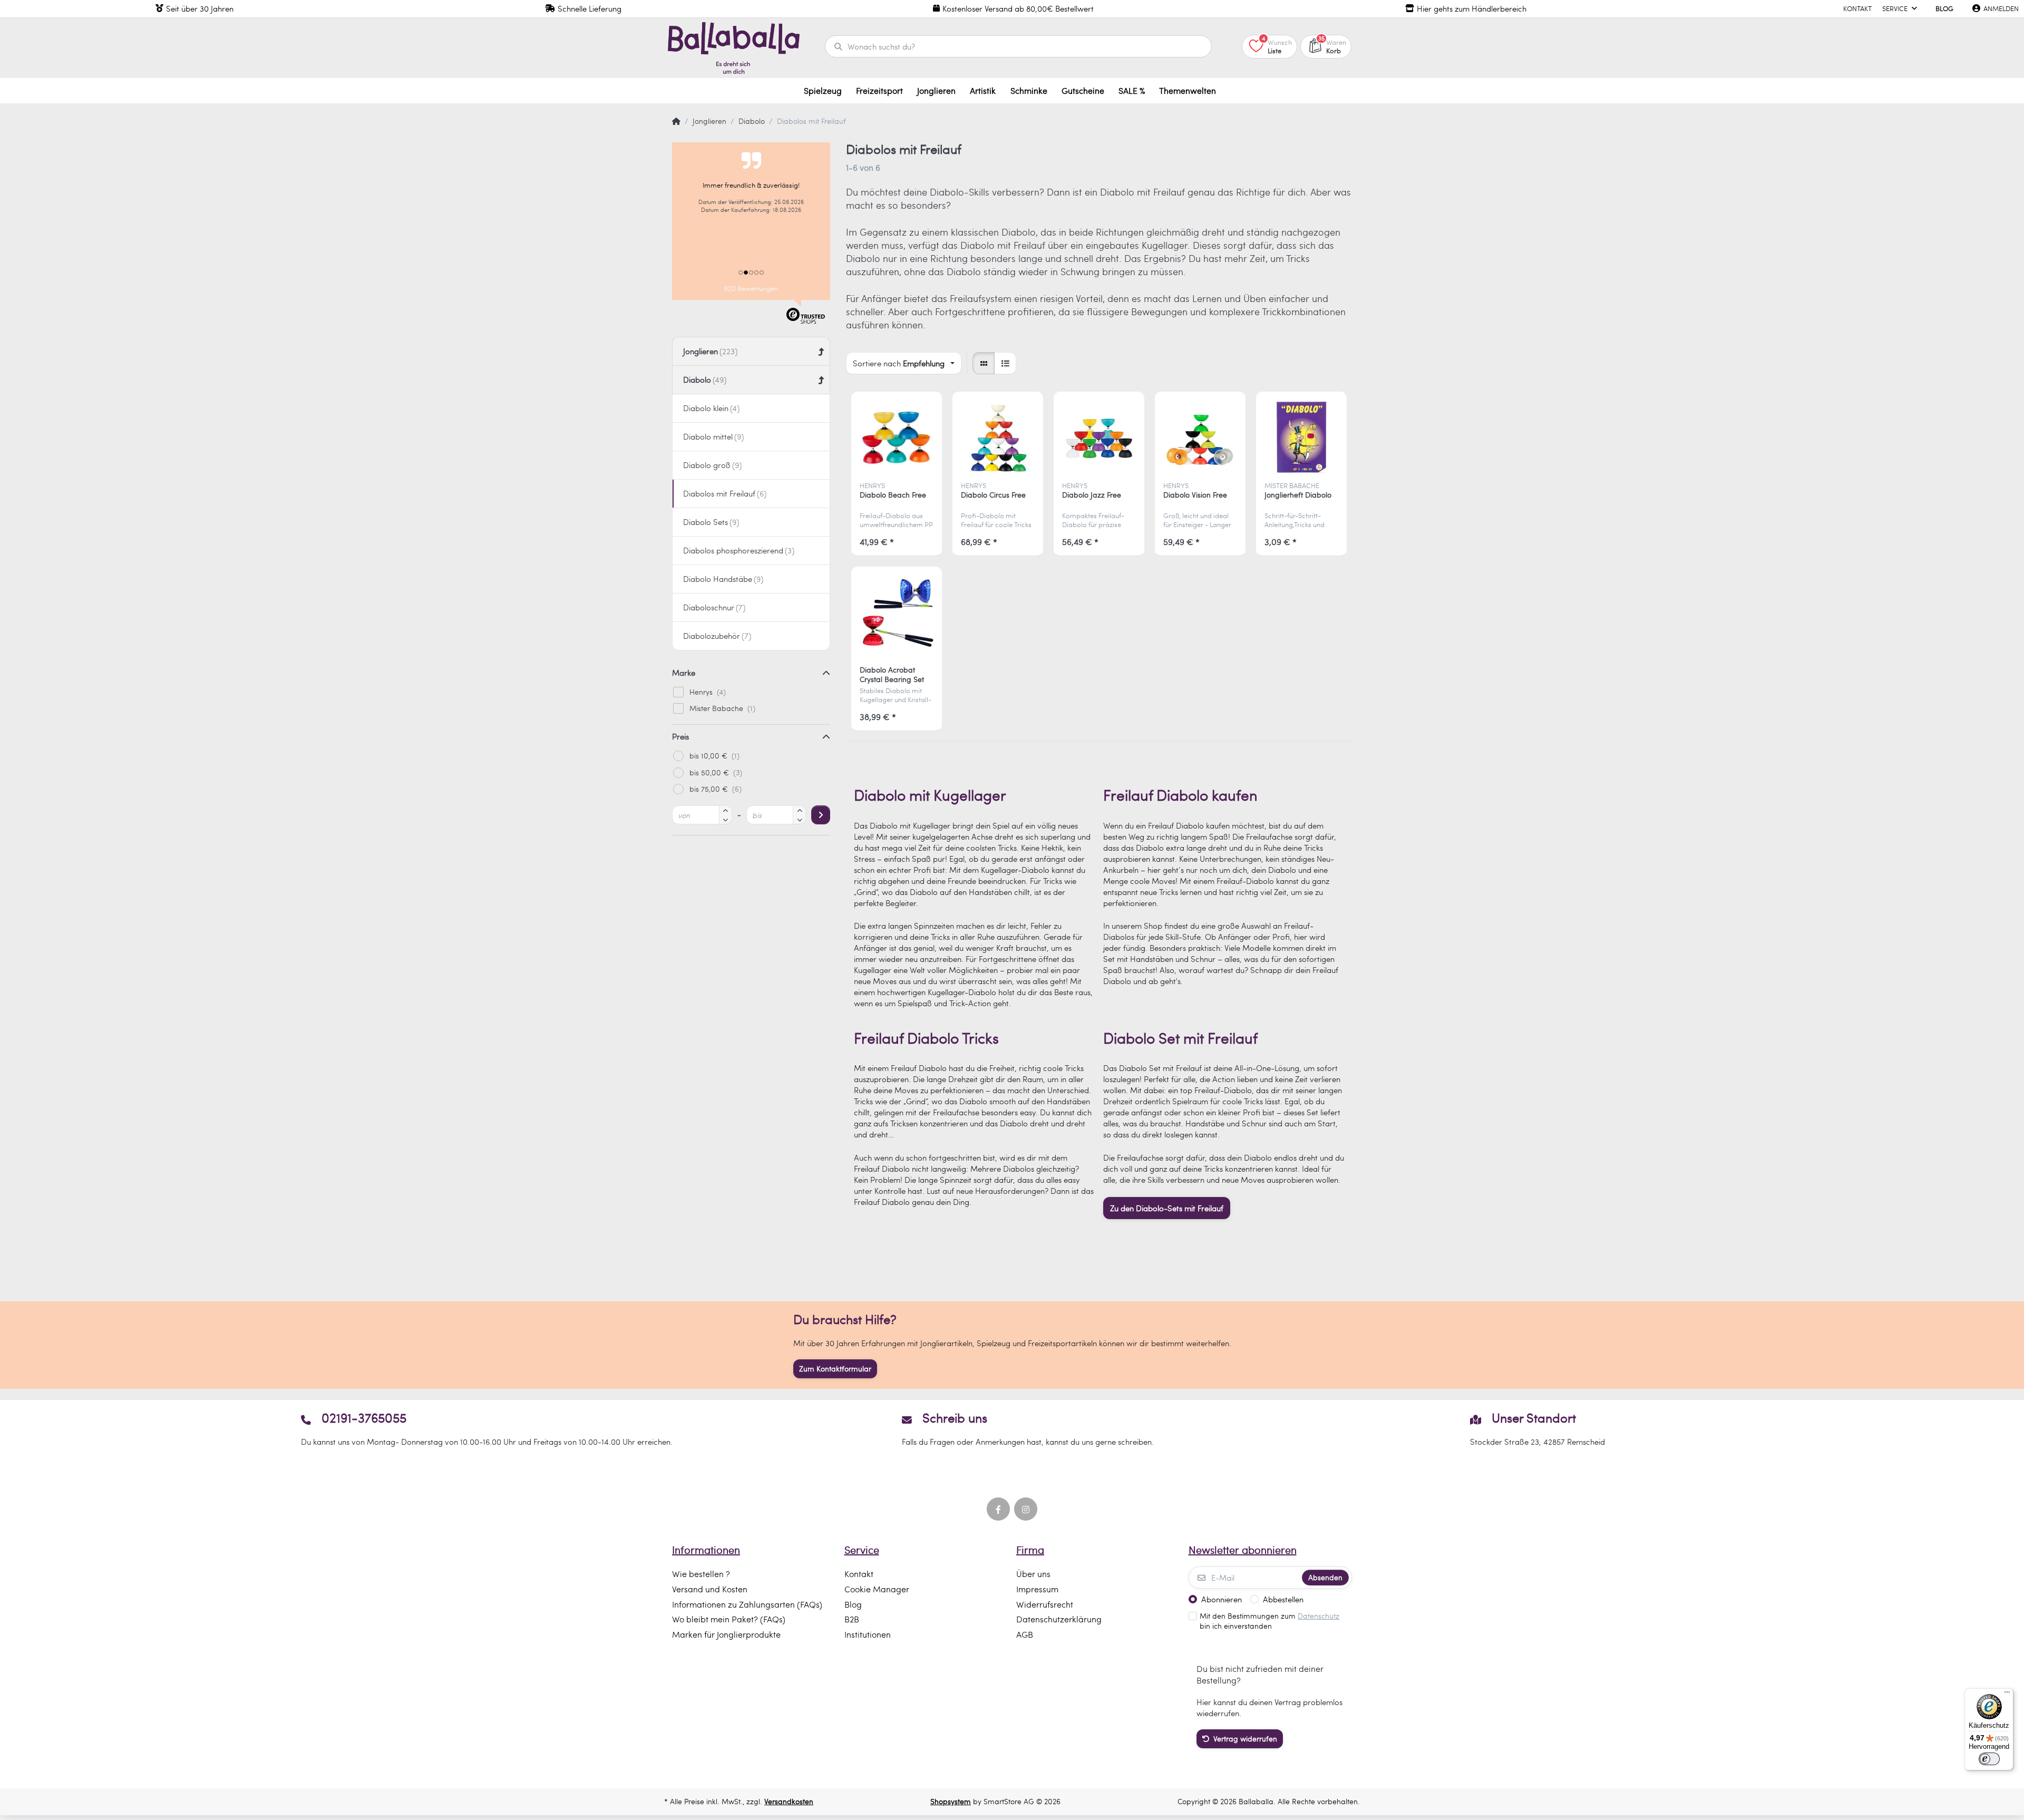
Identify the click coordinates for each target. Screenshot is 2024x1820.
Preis (680, 736)
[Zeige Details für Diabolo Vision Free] (1200, 437)
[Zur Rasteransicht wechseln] (984, 363)
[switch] (1989, 1759)
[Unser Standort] (1537, 1429)
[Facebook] (998, 1509)
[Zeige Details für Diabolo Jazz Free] (1099, 437)
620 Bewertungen (751, 288)
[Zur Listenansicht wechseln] (1005, 363)
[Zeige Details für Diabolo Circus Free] (998, 437)
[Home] (676, 121)
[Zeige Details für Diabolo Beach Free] (897, 437)
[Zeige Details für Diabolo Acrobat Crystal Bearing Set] (897, 612)
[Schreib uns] (1012, 1429)
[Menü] (2007, 1695)
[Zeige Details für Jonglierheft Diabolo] (1302, 437)
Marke (684, 673)
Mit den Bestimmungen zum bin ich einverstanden (1269, 1621)
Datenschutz (1318, 1616)
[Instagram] (1026, 1509)
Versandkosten (789, 1801)
